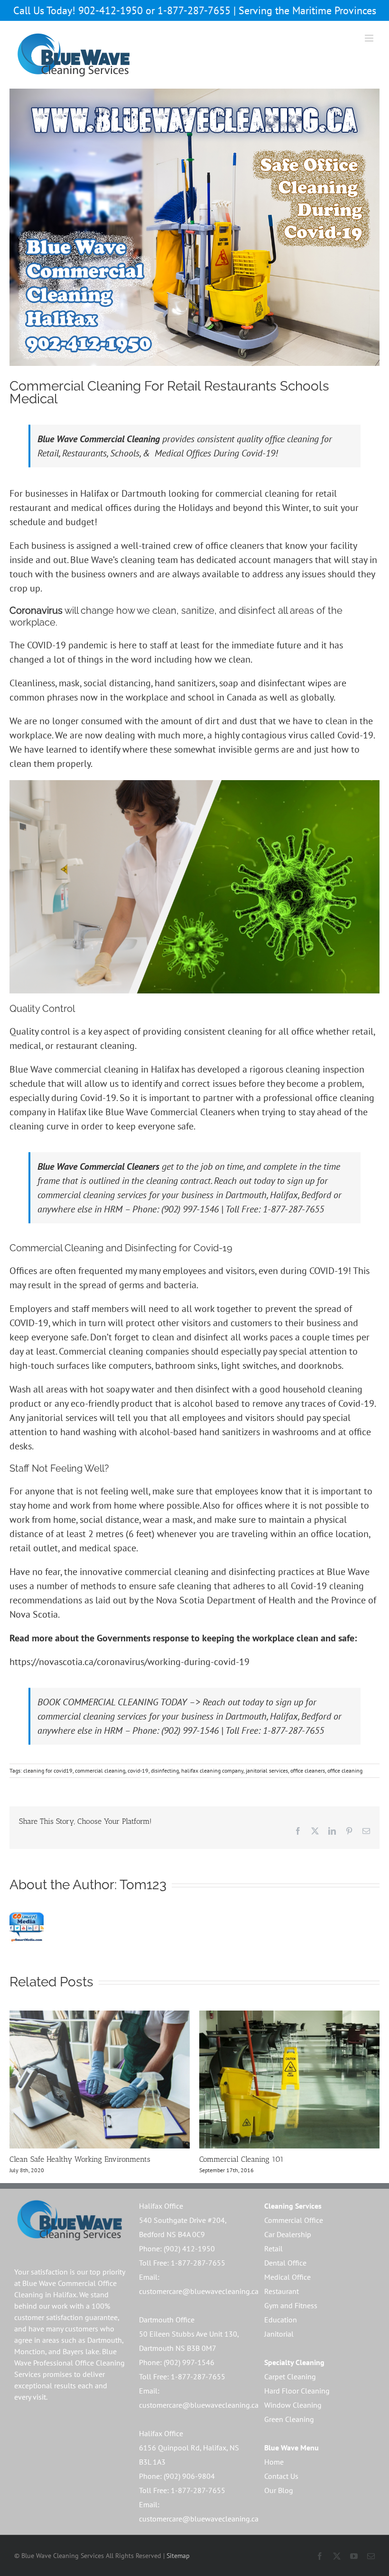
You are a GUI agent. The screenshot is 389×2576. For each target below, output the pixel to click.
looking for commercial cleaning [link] (234, 493)
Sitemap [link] (178, 2556)
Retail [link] (273, 2248)
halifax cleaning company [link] (212, 1770)
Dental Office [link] (285, 2263)
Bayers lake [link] (81, 2351)
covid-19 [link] (138, 1770)
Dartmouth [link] (105, 2340)
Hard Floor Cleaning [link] (297, 2391)
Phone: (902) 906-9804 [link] (177, 2476)
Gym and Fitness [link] (291, 2305)
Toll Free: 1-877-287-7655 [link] (275, 1209)
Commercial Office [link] (294, 2220)
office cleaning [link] (345, 1770)
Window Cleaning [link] (293, 2405)
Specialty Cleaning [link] (294, 2362)
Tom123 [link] (143, 1885)
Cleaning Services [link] (293, 2206)
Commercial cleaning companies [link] (124, 1351)
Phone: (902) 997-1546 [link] (177, 2362)
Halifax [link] (65, 2294)
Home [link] (274, 2462)
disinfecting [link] (165, 1770)
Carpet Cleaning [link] (290, 2376)
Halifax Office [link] (161, 2206)
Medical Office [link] (287, 2277)
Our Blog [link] (279, 2490)
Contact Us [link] (281, 2476)
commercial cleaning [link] (97, 1069)
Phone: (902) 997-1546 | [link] (179, 1209)
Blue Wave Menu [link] (292, 2448)
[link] (74, 55)
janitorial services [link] (267, 1770)
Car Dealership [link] (288, 2234)
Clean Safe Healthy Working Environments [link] (80, 2159)
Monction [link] (30, 2351)
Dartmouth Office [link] (167, 2320)
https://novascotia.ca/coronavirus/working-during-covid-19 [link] (130, 1662)
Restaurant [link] (282, 2291)
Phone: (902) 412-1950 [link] (177, 2248)
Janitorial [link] (279, 2334)
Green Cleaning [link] (289, 2419)
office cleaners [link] (235, 546)
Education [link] (281, 2320)
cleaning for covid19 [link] (48, 1770)
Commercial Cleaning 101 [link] (241, 2159)
